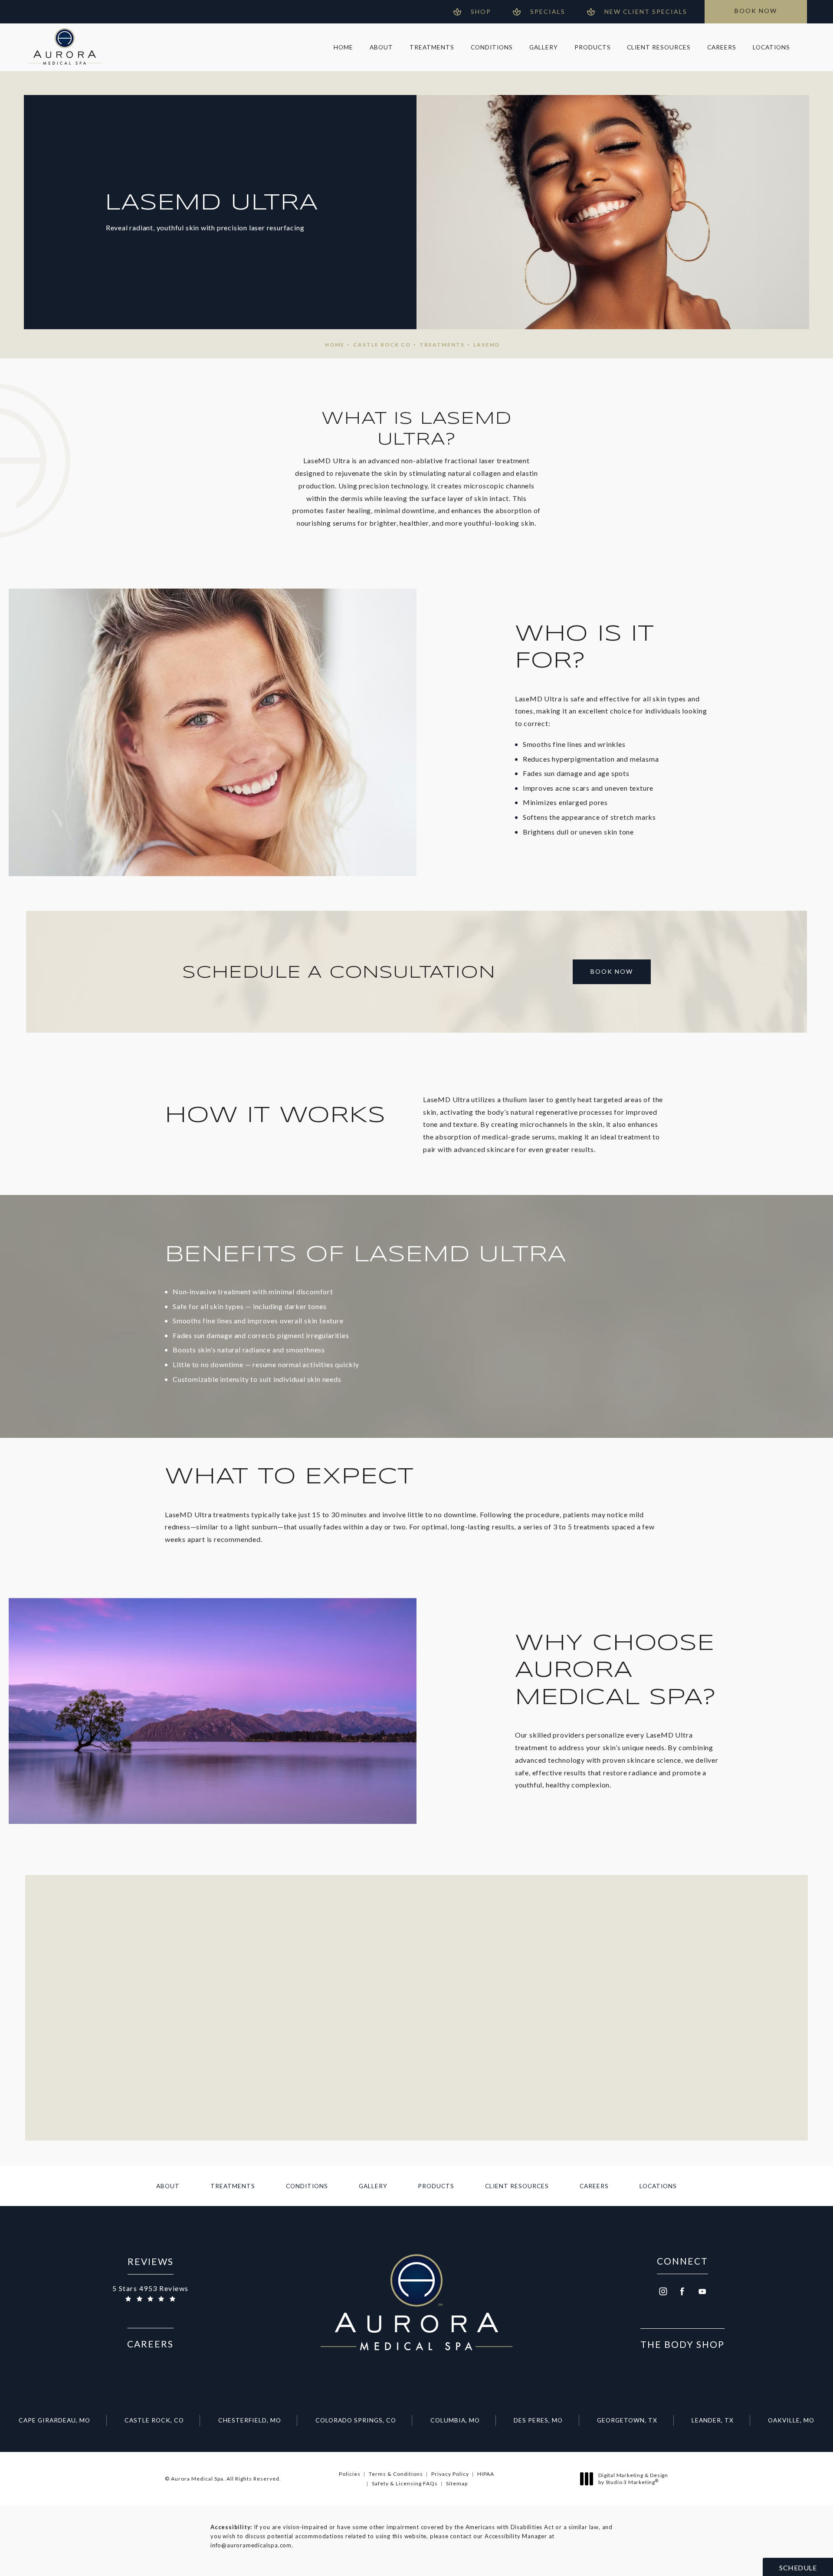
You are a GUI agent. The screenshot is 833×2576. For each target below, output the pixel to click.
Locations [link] (771, 47)
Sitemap (457, 2483)
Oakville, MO (791, 2420)
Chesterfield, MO (250, 2420)
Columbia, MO (455, 2420)
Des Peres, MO (538, 2420)
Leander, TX (713, 2420)
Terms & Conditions (396, 2474)
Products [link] (593, 47)
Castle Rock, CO (154, 2420)
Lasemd (487, 345)
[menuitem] (343, 47)
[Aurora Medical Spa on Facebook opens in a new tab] (682, 2291)
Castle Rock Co (382, 345)
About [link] (381, 47)
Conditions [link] (492, 47)
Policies (350, 2474)
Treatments (442, 345)
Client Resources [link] (659, 47)
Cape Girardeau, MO (54, 2420)
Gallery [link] (544, 47)
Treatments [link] (432, 47)
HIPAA (486, 2474)
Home (335, 345)
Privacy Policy (450, 2474)
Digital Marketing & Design (633, 2479)
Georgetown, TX (627, 2420)
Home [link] (343, 47)
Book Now (612, 971)
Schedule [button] (798, 2568)
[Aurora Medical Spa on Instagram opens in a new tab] (662, 2291)
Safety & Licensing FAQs (405, 2483)
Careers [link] (722, 47)
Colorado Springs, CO (356, 2420)
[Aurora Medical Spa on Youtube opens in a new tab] (702, 2291)
